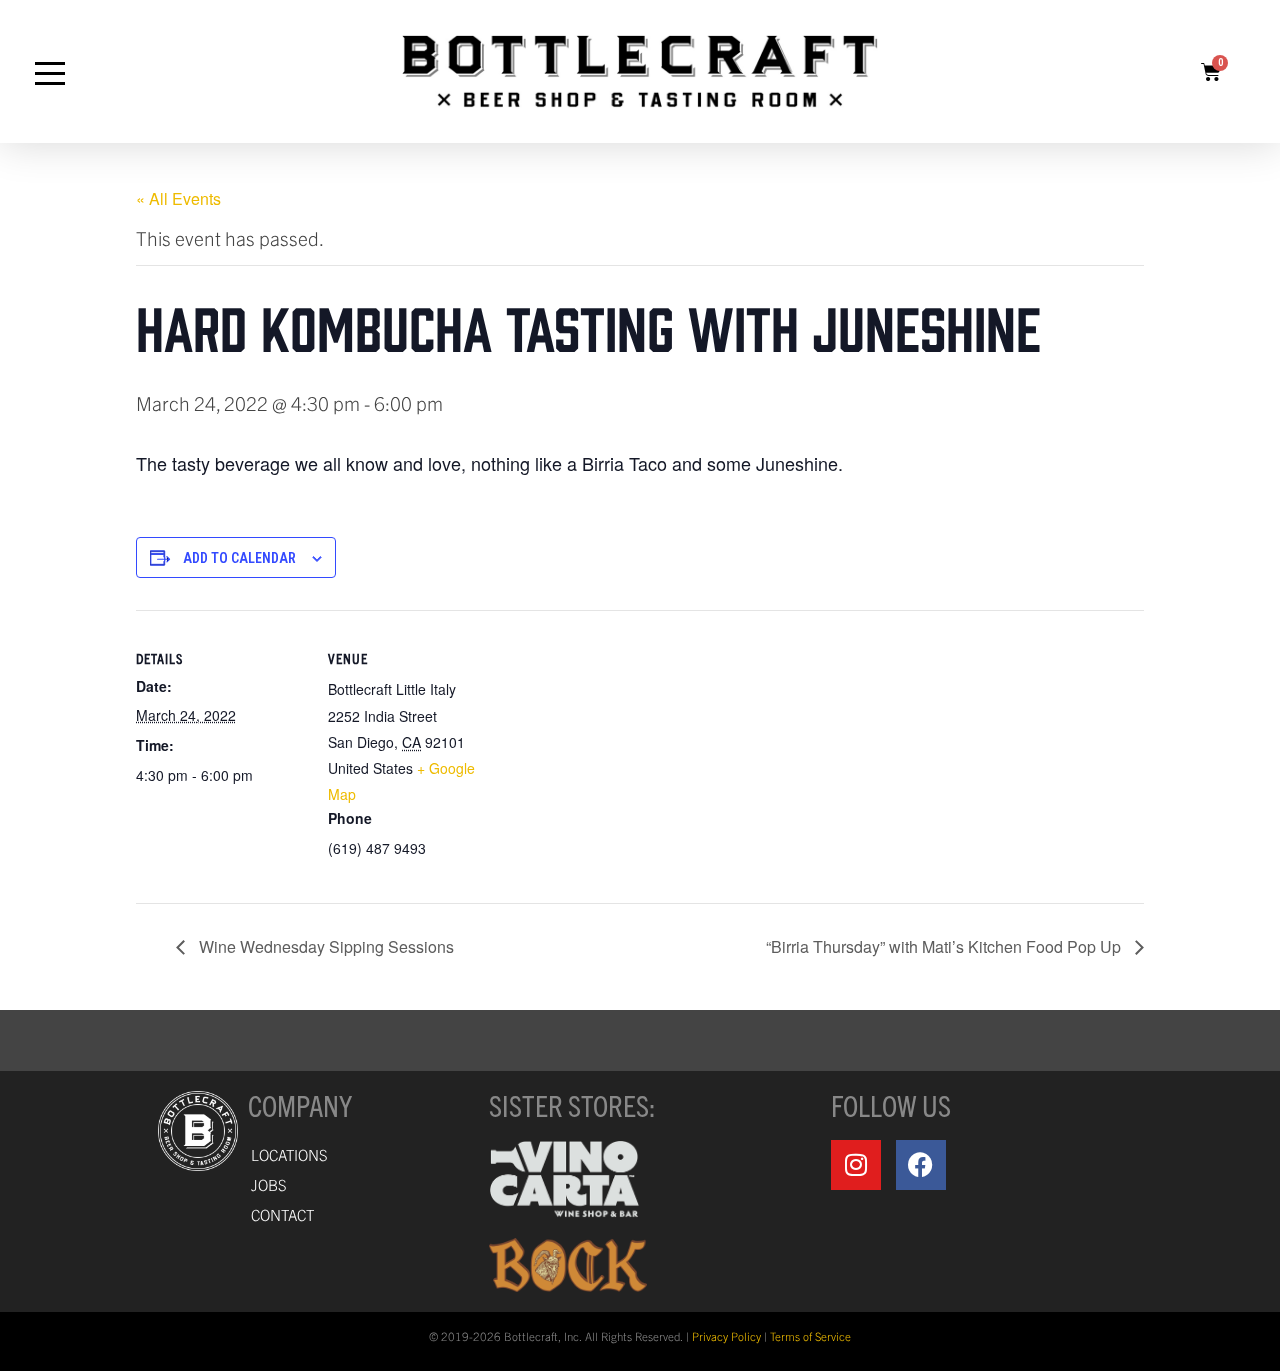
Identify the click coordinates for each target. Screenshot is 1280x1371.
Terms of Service (810, 1336)
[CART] (1211, 72)
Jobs (269, 1184)
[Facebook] (921, 1165)
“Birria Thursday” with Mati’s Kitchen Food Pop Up (945, 946)
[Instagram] (856, 1165)
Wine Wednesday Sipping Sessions (324, 946)
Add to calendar (239, 558)
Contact (282, 1214)
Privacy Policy (726, 1336)
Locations (289, 1154)
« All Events (178, 198)
